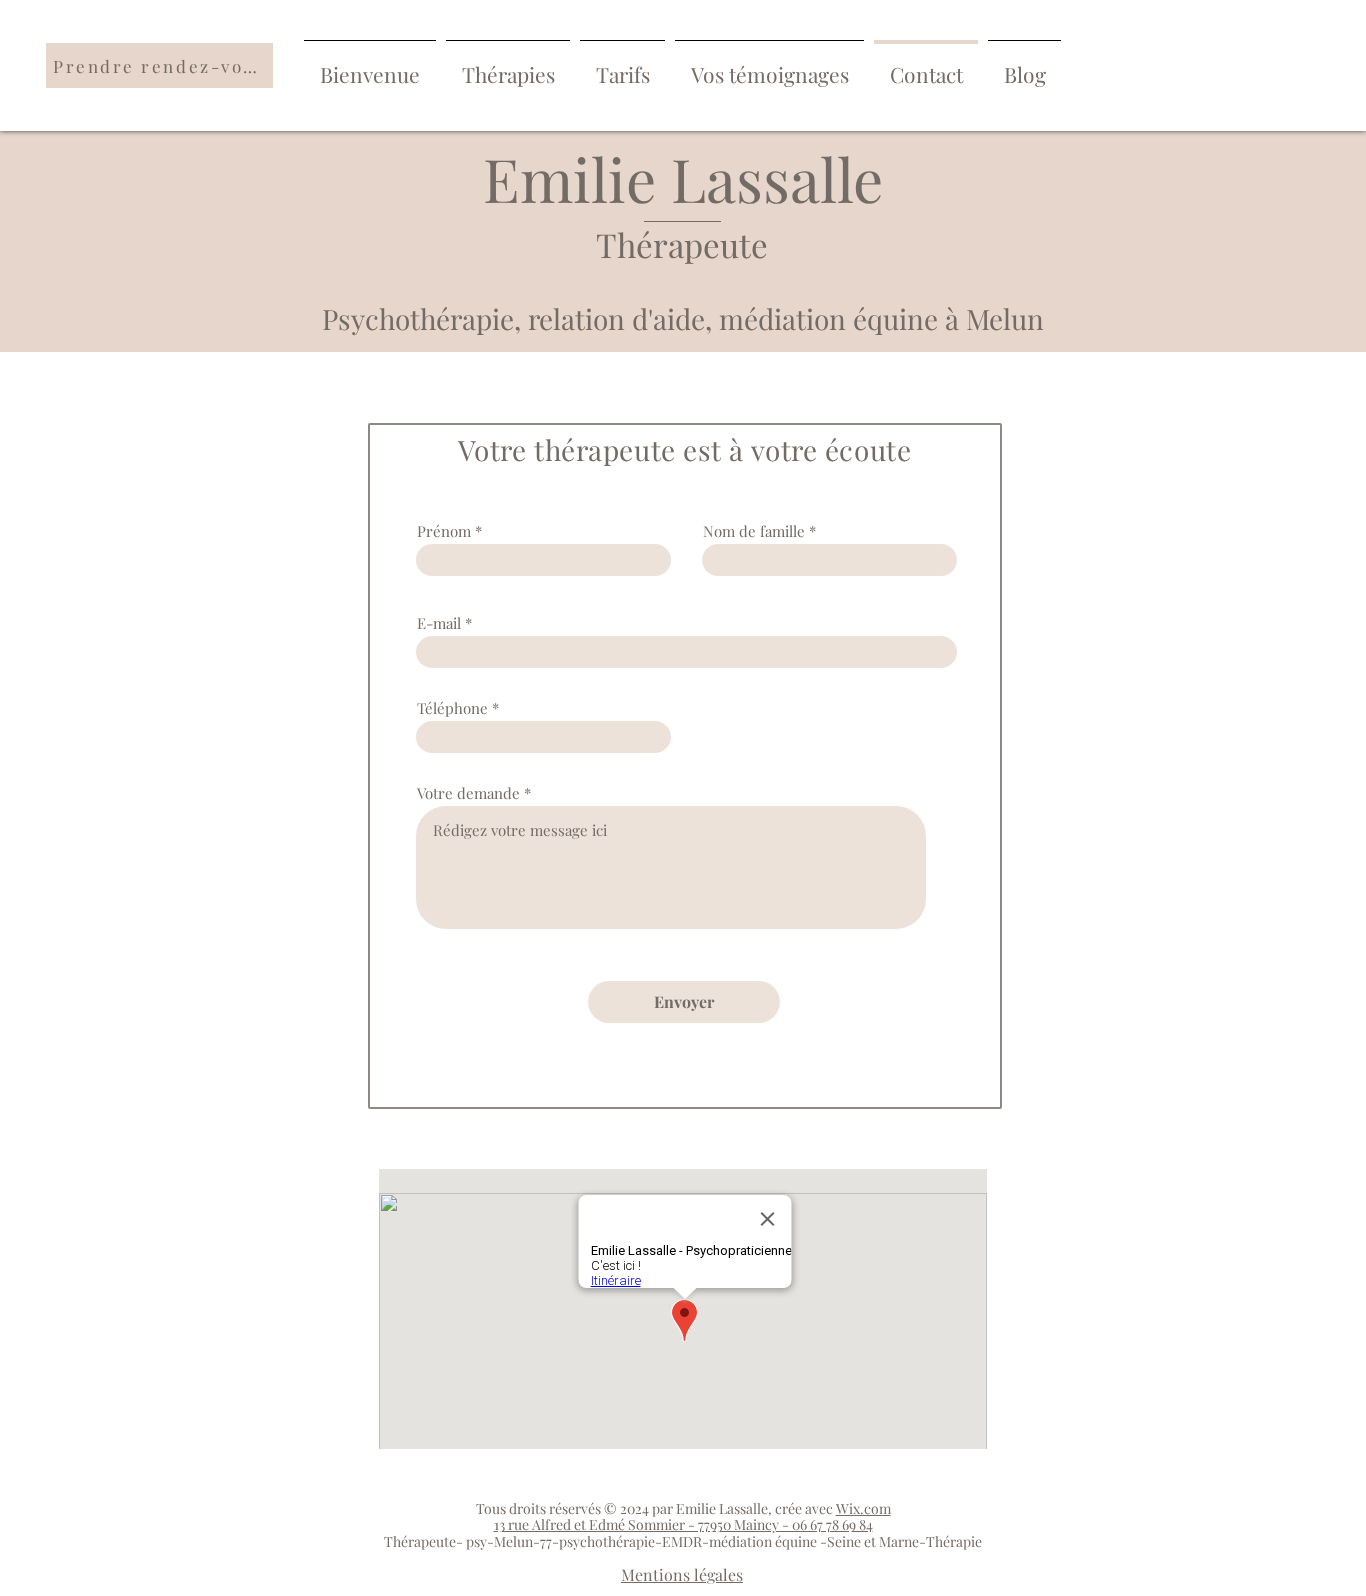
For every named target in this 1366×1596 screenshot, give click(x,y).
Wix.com (863, 1508)
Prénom (444, 531)
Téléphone (452, 708)
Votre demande (468, 793)
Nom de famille (754, 531)
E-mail (439, 623)
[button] (508, 65)
